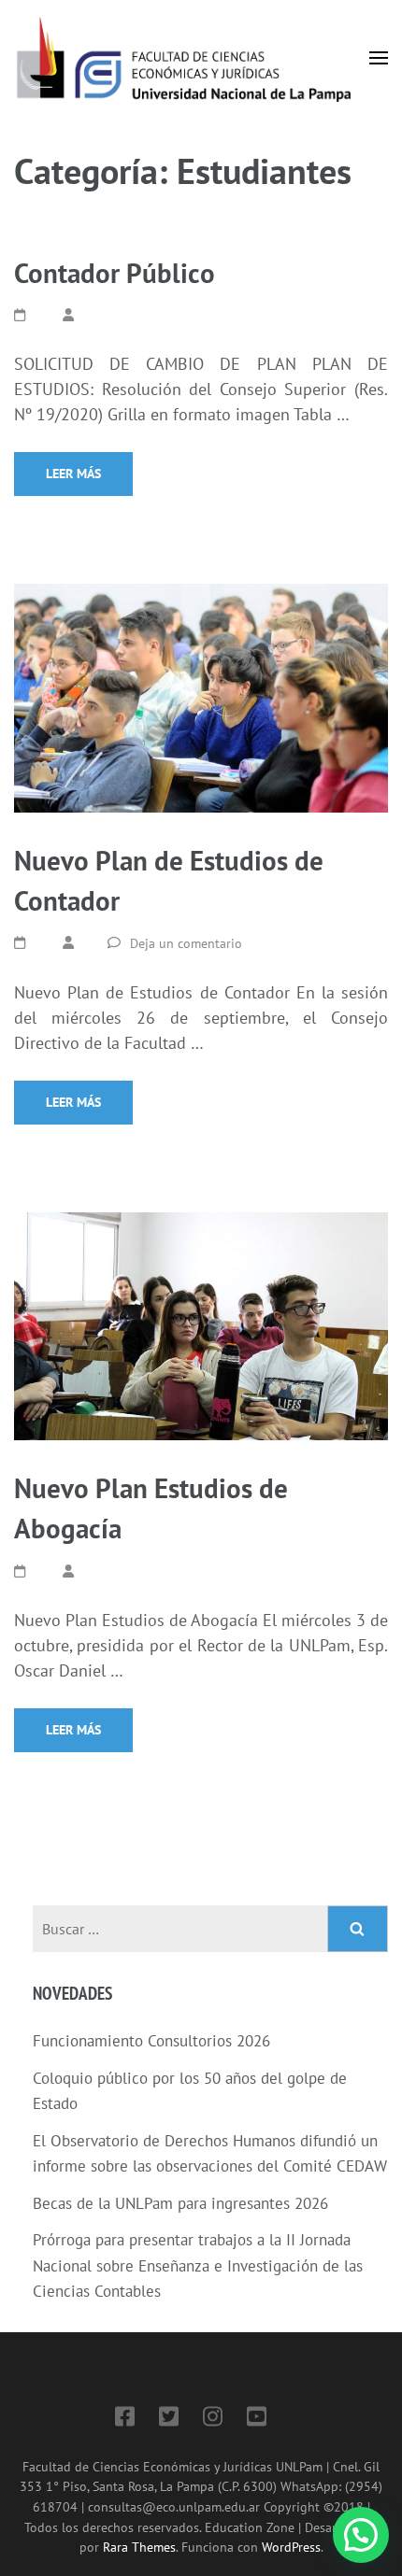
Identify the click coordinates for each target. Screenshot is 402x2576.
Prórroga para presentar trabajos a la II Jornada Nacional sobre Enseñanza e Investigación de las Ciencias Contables (198, 2265)
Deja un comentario (186, 943)
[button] (361, 2535)
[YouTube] (257, 2420)
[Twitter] (169, 2420)
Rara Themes (139, 2547)
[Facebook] (125, 2420)
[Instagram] (213, 2420)
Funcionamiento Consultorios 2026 (151, 2041)
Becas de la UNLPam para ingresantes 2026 (180, 2203)
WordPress (291, 2547)
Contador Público (115, 273)
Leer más (73, 474)
